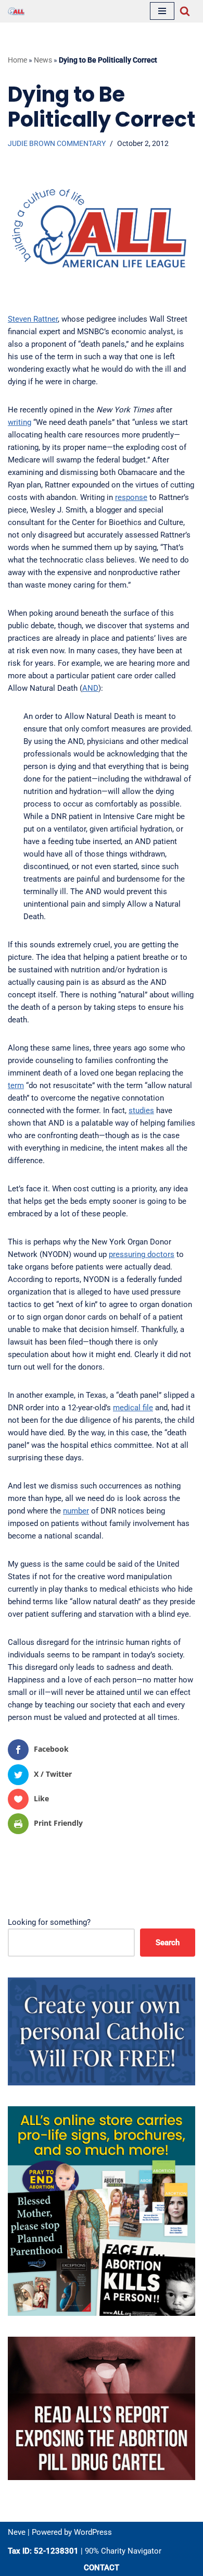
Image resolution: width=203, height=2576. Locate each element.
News (43, 60)
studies (141, 1110)
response (131, 497)
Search (168, 1943)
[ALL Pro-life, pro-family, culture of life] (16, 11)
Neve (17, 2532)
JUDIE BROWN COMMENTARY (57, 143)
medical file (133, 1408)
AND (90, 688)
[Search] (185, 11)
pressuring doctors (142, 1254)
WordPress (93, 2532)
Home (17, 60)
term (16, 1085)
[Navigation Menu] (162, 11)
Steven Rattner (33, 319)
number (76, 1511)
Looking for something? (49, 1922)
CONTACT (102, 2568)
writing (20, 422)
